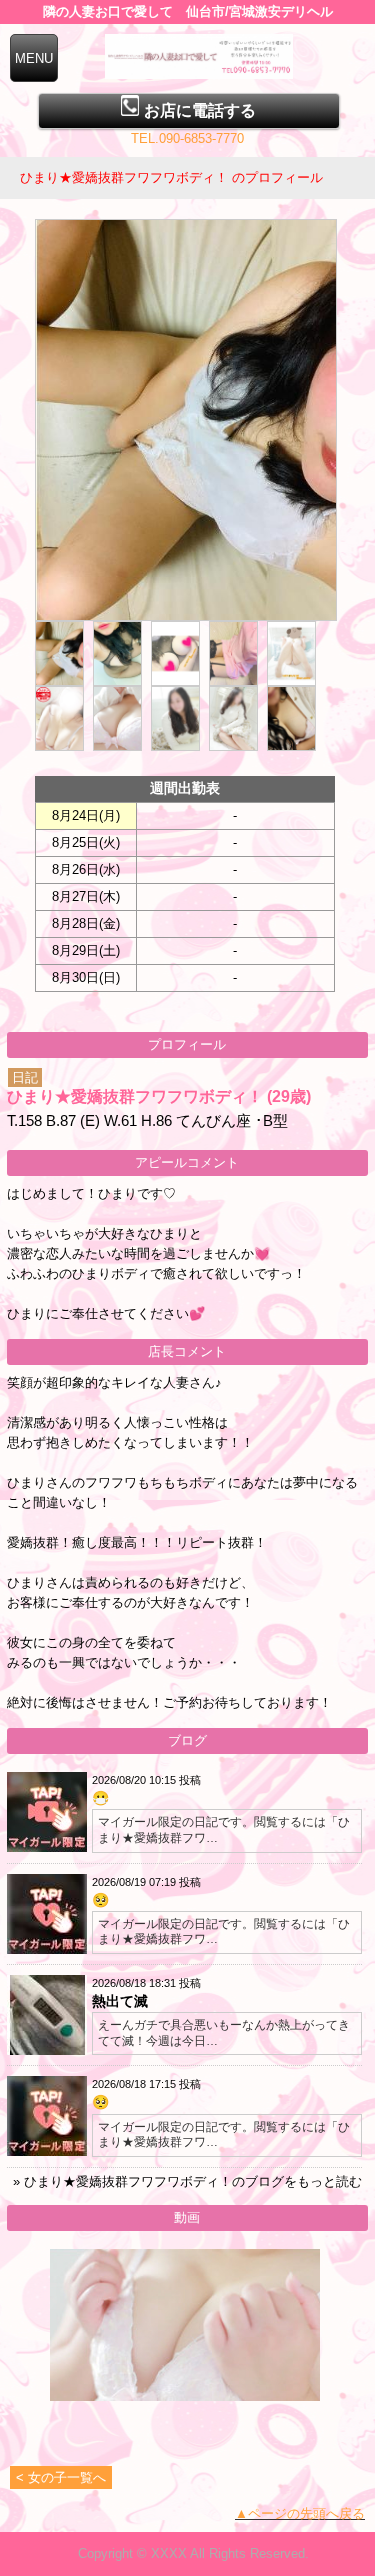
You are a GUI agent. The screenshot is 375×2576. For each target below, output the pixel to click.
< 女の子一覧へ (61, 2477)
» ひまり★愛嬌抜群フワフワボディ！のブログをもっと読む (187, 2181)
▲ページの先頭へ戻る (300, 2513)
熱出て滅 (120, 2001)
